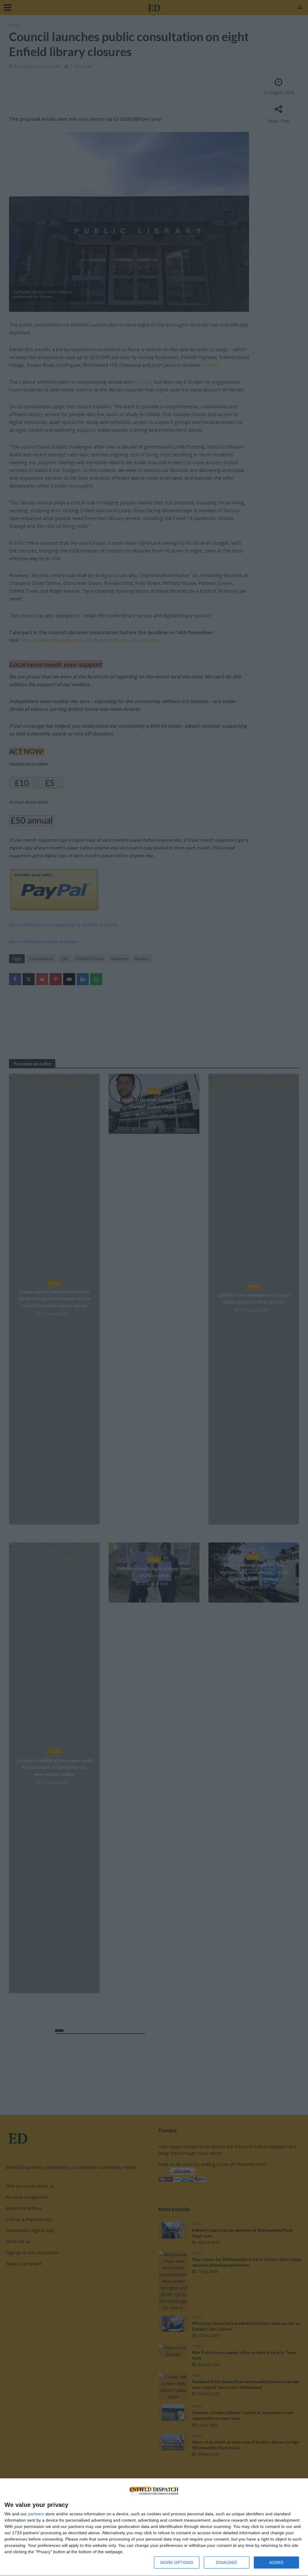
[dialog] (154, 2527)
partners (36, 2514)
